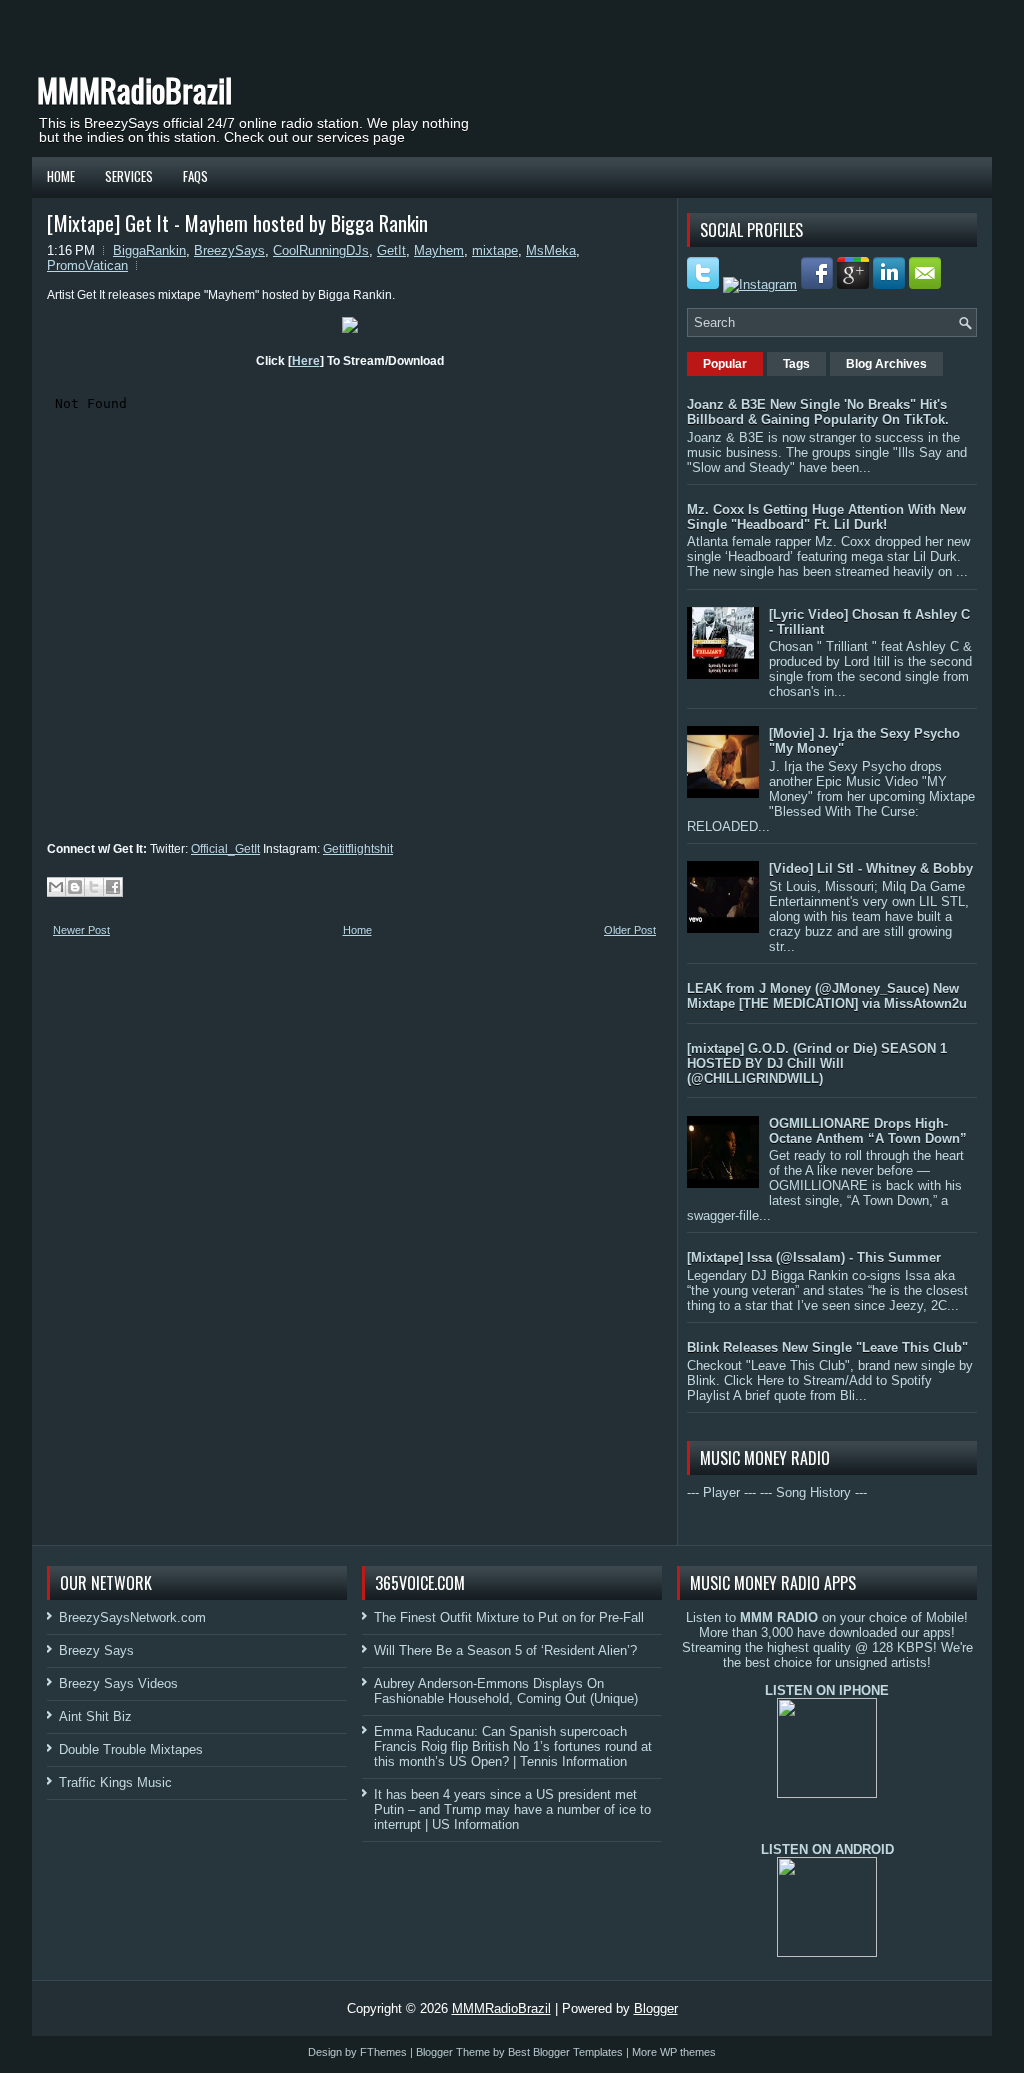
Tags (796, 364)
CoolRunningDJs (321, 250)
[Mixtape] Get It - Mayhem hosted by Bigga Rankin (237, 223)
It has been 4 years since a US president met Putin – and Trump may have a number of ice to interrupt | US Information (512, 1809)
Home (61, 176)
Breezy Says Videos (118, 1683)
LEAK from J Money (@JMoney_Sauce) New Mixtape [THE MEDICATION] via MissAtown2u (827, 996)
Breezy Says (96, 1650)
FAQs (195, 176)
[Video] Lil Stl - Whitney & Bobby (871, 868)
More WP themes (674, 2052)
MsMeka (551, 250)
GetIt (391, 250)
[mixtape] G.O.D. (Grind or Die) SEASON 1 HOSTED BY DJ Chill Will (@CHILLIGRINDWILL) (817, 1063)
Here (306, 361)
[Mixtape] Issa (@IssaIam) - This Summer (814, 1257)
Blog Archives (886, 364)
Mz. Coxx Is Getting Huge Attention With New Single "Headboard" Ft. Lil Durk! (826, 517)
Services (129, 176)
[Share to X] (94, 887)
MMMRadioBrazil (134, 89)
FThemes (383, 2052)
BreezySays (229, 250)
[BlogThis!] (75, 887)
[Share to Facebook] (113, 887)
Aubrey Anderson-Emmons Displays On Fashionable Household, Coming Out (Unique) (506, 1691)
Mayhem (439, 250)
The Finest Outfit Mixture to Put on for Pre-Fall (509, 1617)
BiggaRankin (149, 250)
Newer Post (81, 930)
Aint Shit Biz (95, 1716)
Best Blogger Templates (565, 2052)
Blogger (656, 2008)
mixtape (495, 250)
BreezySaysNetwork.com (132, 1617)
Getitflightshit (358, 849)
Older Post (630, 930)
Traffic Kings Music (115, 1782)
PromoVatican (87, 265)
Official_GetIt (225, 849)
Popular (725, 364)
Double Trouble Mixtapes (131, 1749)
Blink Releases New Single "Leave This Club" (827, 1347)
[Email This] (56, 887)
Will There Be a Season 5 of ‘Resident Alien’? (505, 1650)
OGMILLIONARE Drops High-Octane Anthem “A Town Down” (868, 1131)
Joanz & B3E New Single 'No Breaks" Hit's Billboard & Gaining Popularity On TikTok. (818, 412)
